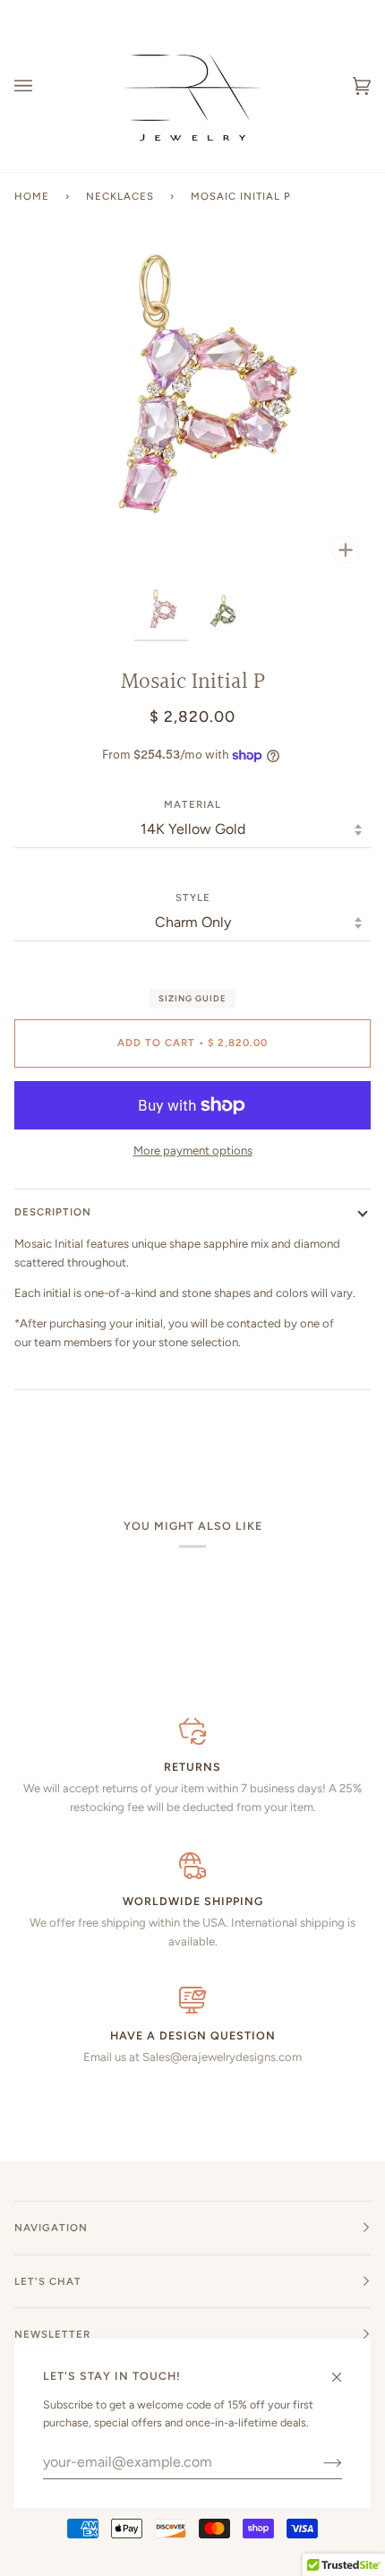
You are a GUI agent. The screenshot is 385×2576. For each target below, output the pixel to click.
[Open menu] (41, 86)
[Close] (344, 2369)
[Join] (318, 2462)
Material (192, 804)
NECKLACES (120, 196)
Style (193, 897)
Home (32, 196)
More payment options (193, 1151)
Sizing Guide (192, 998)
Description (53, 1212)
